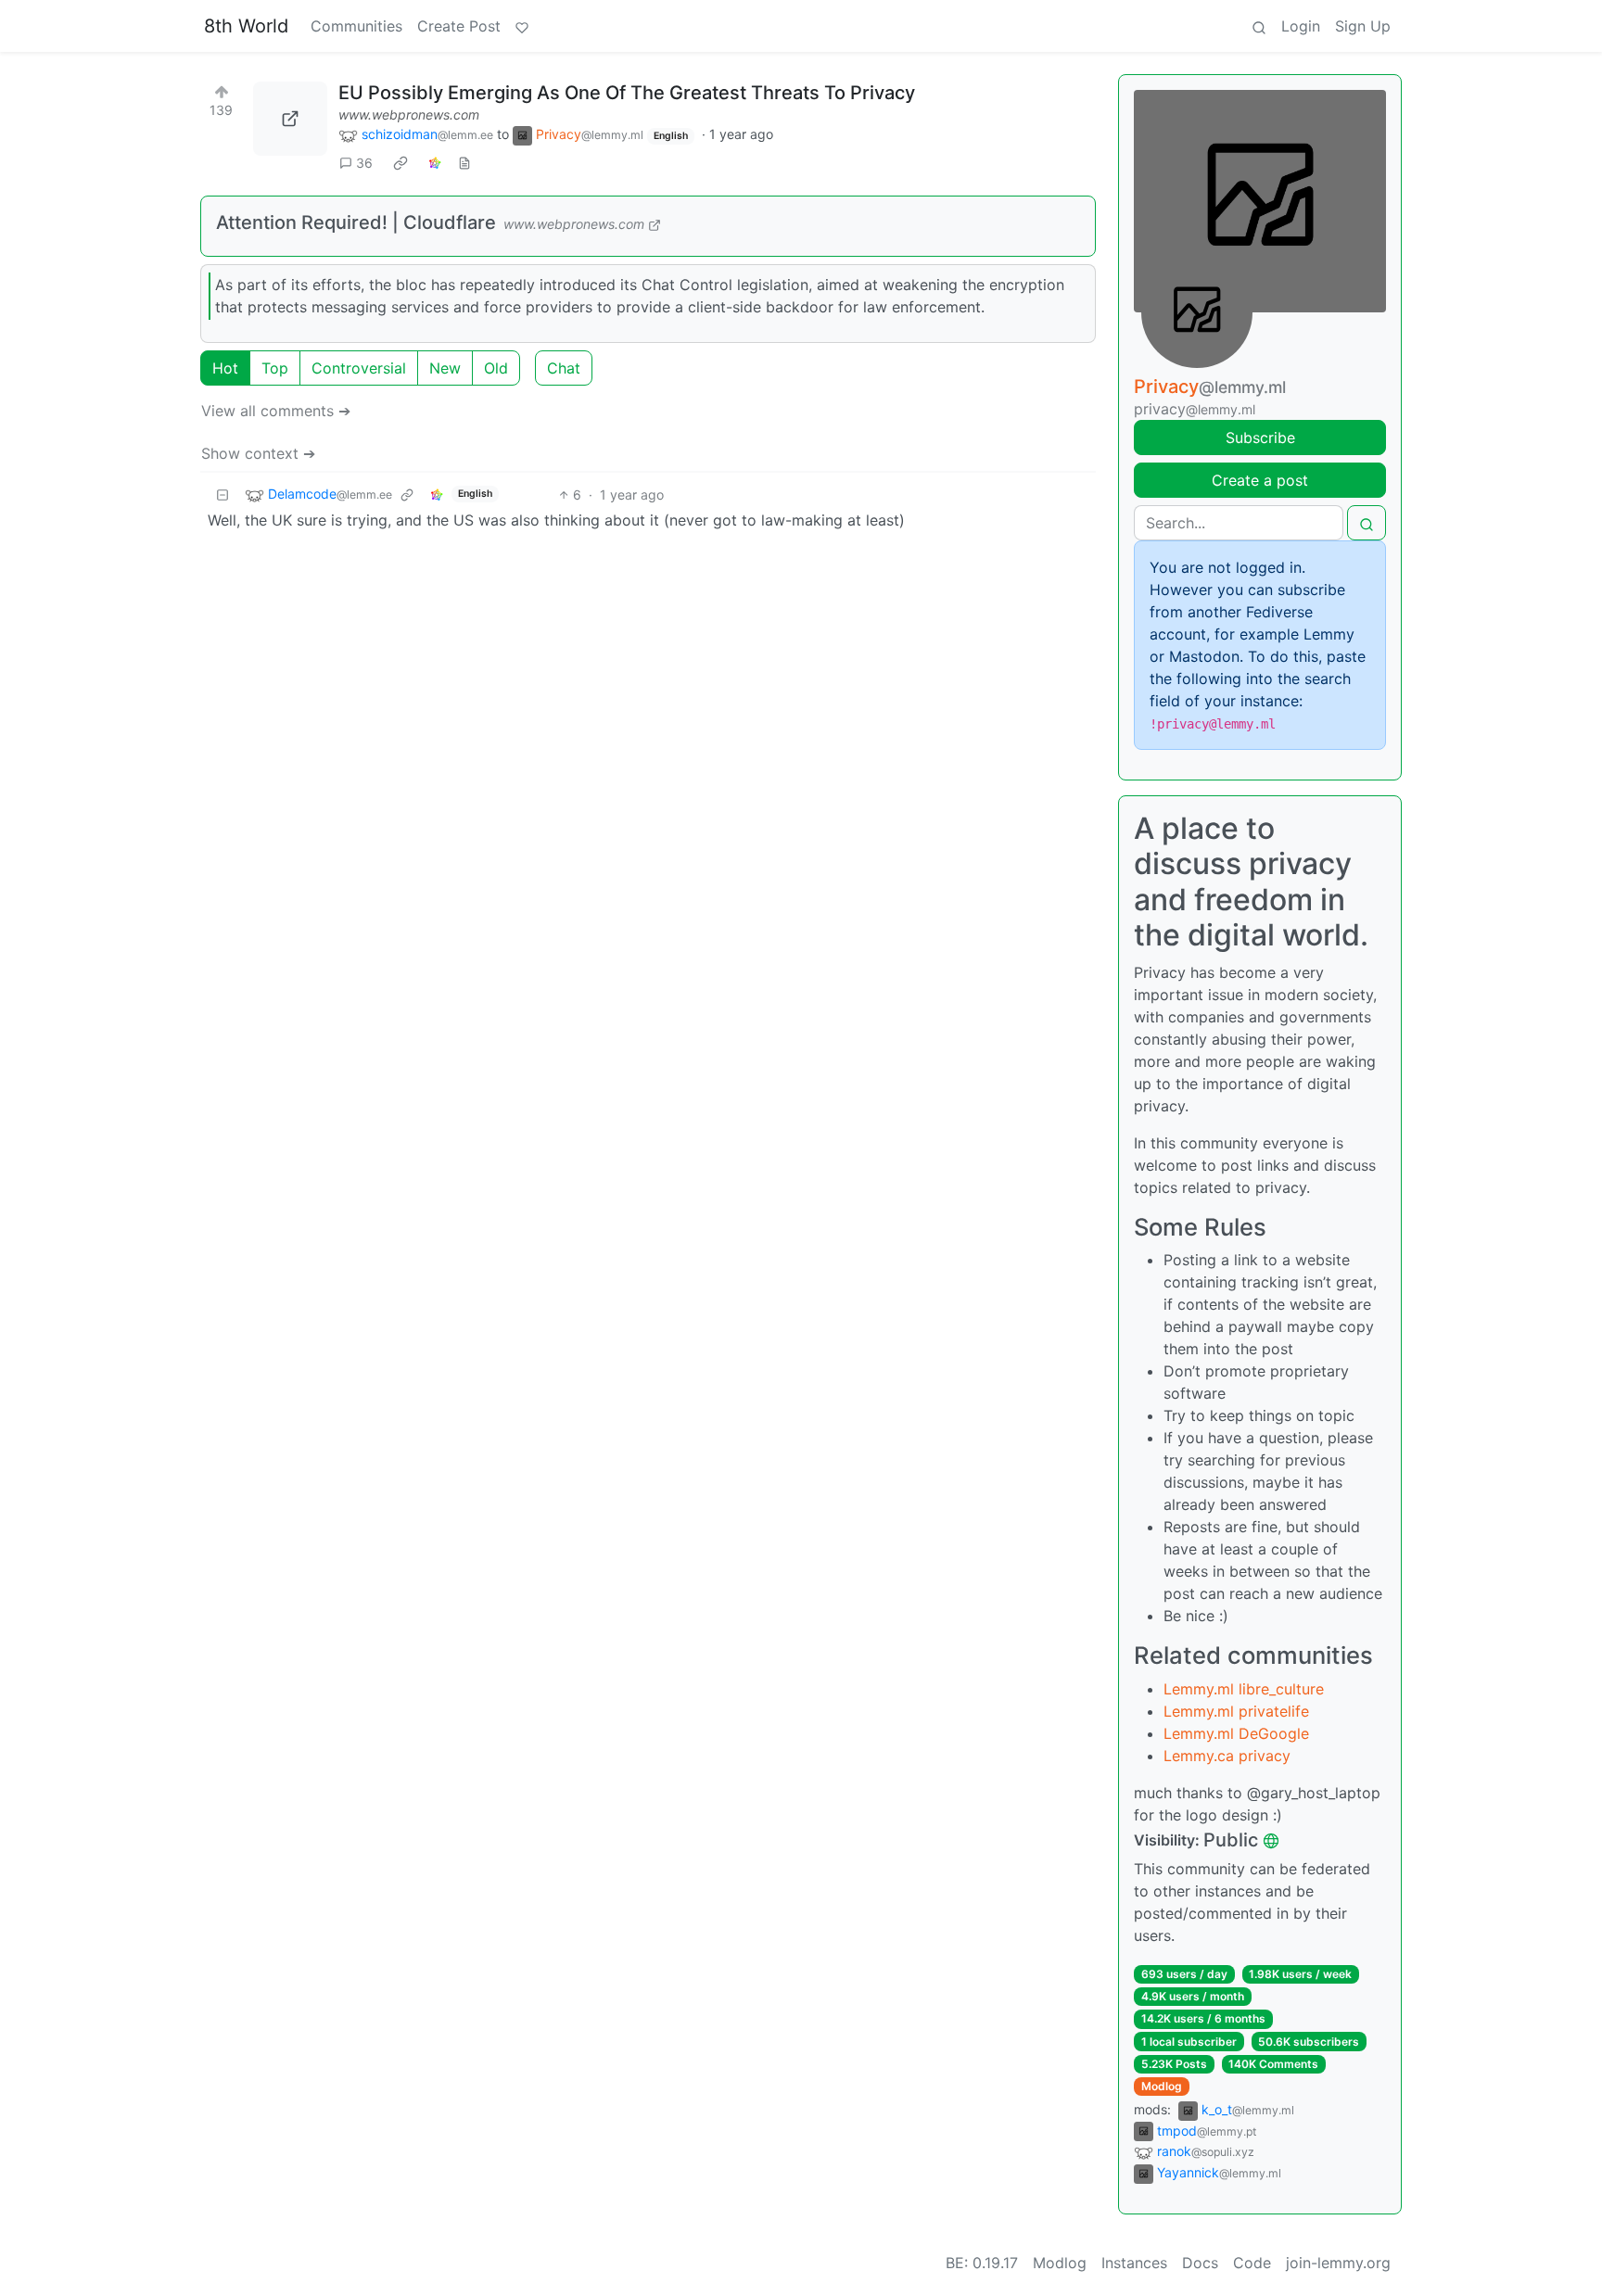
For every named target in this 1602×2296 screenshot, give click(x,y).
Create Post (459, 26)
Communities (356, 26)
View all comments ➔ (276, 411)
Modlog (1162, 2086)
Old (496, 368)
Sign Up (1363, 26)
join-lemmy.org (1338, 2263)
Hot (225, 368)
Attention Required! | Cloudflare (356, 222)
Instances (1134, 2263)
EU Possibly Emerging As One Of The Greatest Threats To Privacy (627, 93)
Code (1252, 2263)
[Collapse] (222, 495)
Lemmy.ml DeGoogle (1236, 1733)
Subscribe (1260, 438)
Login (1301, 26)
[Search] (1259, 26)
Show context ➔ (258, 453)
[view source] (464, 163)
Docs (1200, 2263)
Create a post (1260, 480)
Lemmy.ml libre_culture (1244, 1689)
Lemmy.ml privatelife (1236, 1711)
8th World (246, 26)
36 (364, 163)
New (445, 368)
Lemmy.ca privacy (1227, 1756)
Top (275, 368)
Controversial (359, 368)
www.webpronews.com (409, 114)
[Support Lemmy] (522, 26)
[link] (400, 163)
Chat (564, 368)
